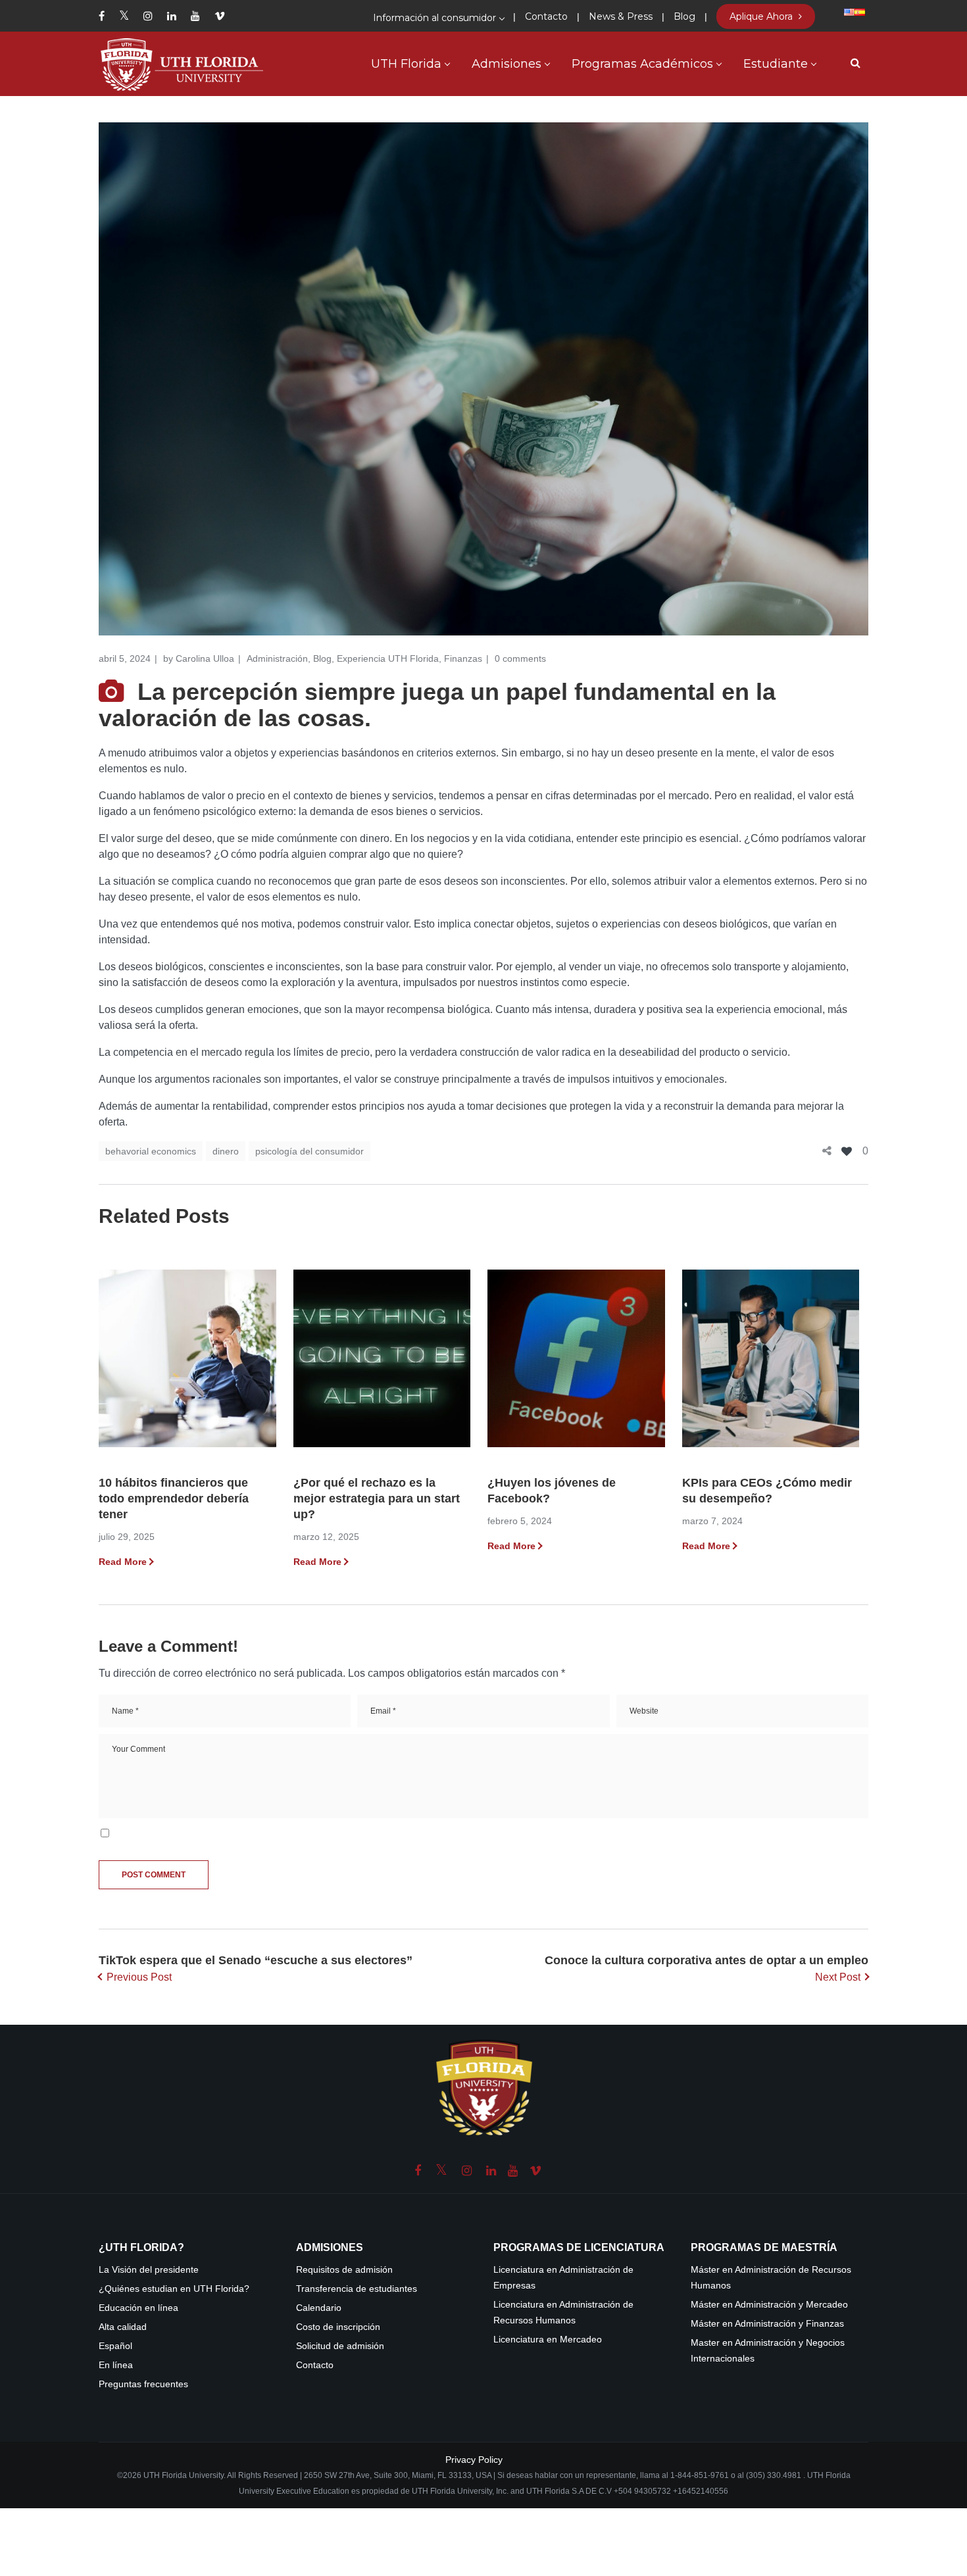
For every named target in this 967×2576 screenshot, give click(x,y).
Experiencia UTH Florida (388, 658)
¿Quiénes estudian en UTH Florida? (174, 2289)
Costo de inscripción (338, 2327)
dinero (226, 1151)
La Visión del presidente (149, 2270)
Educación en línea (138, 2308)
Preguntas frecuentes (143, 2384)
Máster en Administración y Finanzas (767, 2324)
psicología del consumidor (310, 1151)
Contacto (315, 2365)
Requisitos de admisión (344, 2270)
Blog (322, 658)
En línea (116, 2365)
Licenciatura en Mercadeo (548, 2340)
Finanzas (463, 658)
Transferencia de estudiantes (357, 2289)
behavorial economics (151, 1151)
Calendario (319, 2308)
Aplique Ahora (762, 16)
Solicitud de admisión (340, 2346)
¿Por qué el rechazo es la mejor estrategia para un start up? (377, 1499)
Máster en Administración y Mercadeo (769, 2305)
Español (115, 2346)
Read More (123, 1562)
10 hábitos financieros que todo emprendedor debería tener (174, 1499)
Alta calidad (123, 2327)
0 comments (520, 658)
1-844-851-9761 (701, 2475)
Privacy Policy (474, 2460)
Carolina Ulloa (205, 658)
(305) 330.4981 (774, 2475)
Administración (277, 658)
